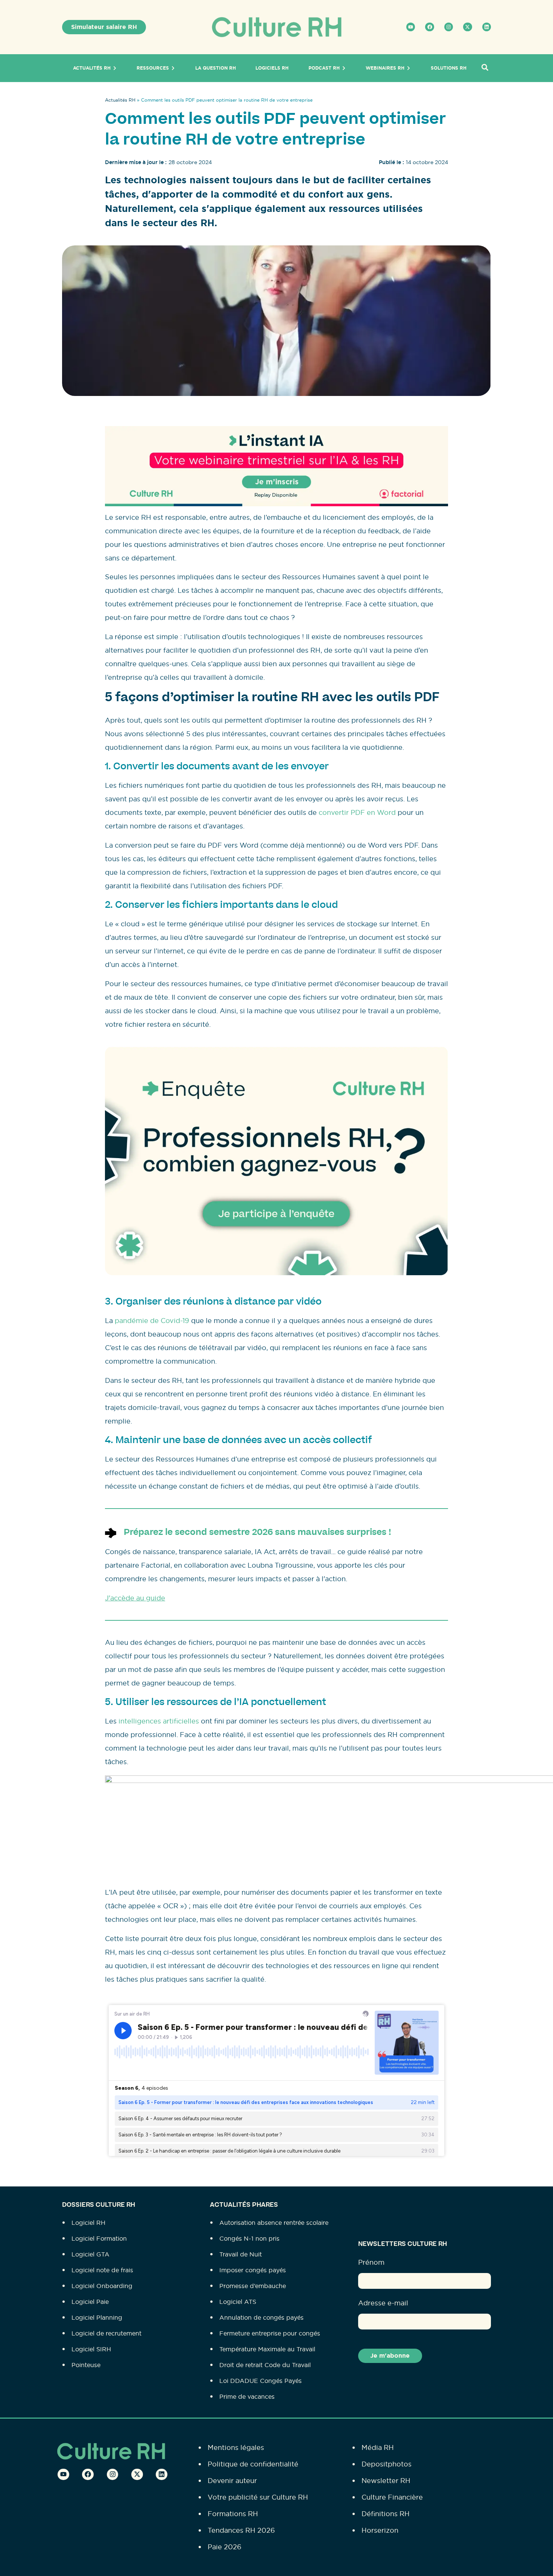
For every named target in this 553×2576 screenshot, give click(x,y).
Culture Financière (392, 2497)
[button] (485, 68)
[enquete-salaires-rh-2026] (276, 1273)
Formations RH (233, 2514)
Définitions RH (386, 2514)
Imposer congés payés (253, 2270)
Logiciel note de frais (102, 2270)
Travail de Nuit (241, 2254)
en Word (381, 812)
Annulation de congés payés (261, 2317)
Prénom (371, 2262)
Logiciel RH (88, 2223)
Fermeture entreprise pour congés (270, 2333)
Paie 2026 (225, 2547)
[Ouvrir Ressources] (173, 68)
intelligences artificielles (159, 1721)
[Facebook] (429, 27)
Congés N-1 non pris (249, 2238)
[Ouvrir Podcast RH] (344, 68)
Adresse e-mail (383, 2303)
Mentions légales (236, 2447)
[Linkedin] (487, 27)
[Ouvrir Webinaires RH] (409, 68)
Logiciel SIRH (91, 2349)
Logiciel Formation (99, 2238)
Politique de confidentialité (253, 2464)
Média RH (378, 2447)
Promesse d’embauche (253, 2286)
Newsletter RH (386, 2481)
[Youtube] (411, 27)
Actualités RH (120, 100)
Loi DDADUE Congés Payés (261, 2381)
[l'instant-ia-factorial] (276, 504)
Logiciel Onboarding (102, 2286)
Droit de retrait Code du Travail (265, 2365)
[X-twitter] (467, 27)
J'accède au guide (135, 1598)
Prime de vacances (247, 2396)
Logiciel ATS (238, 2302)
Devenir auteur (232, 2481)
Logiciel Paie (90, 2302)
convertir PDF (342, 812)
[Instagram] (449, 27)
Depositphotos (387, 2464)
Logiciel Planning (97, 2317)
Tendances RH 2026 (241, 2530)
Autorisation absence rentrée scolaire (274, 2223)
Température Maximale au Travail (267, 2349)
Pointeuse (86, 2365)
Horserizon (380, 2530)
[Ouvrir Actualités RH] (115, 68)
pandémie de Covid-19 (152, 1321)
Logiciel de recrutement (106, 2333)
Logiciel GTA (90, 2254)
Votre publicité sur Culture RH (258, 2497)
